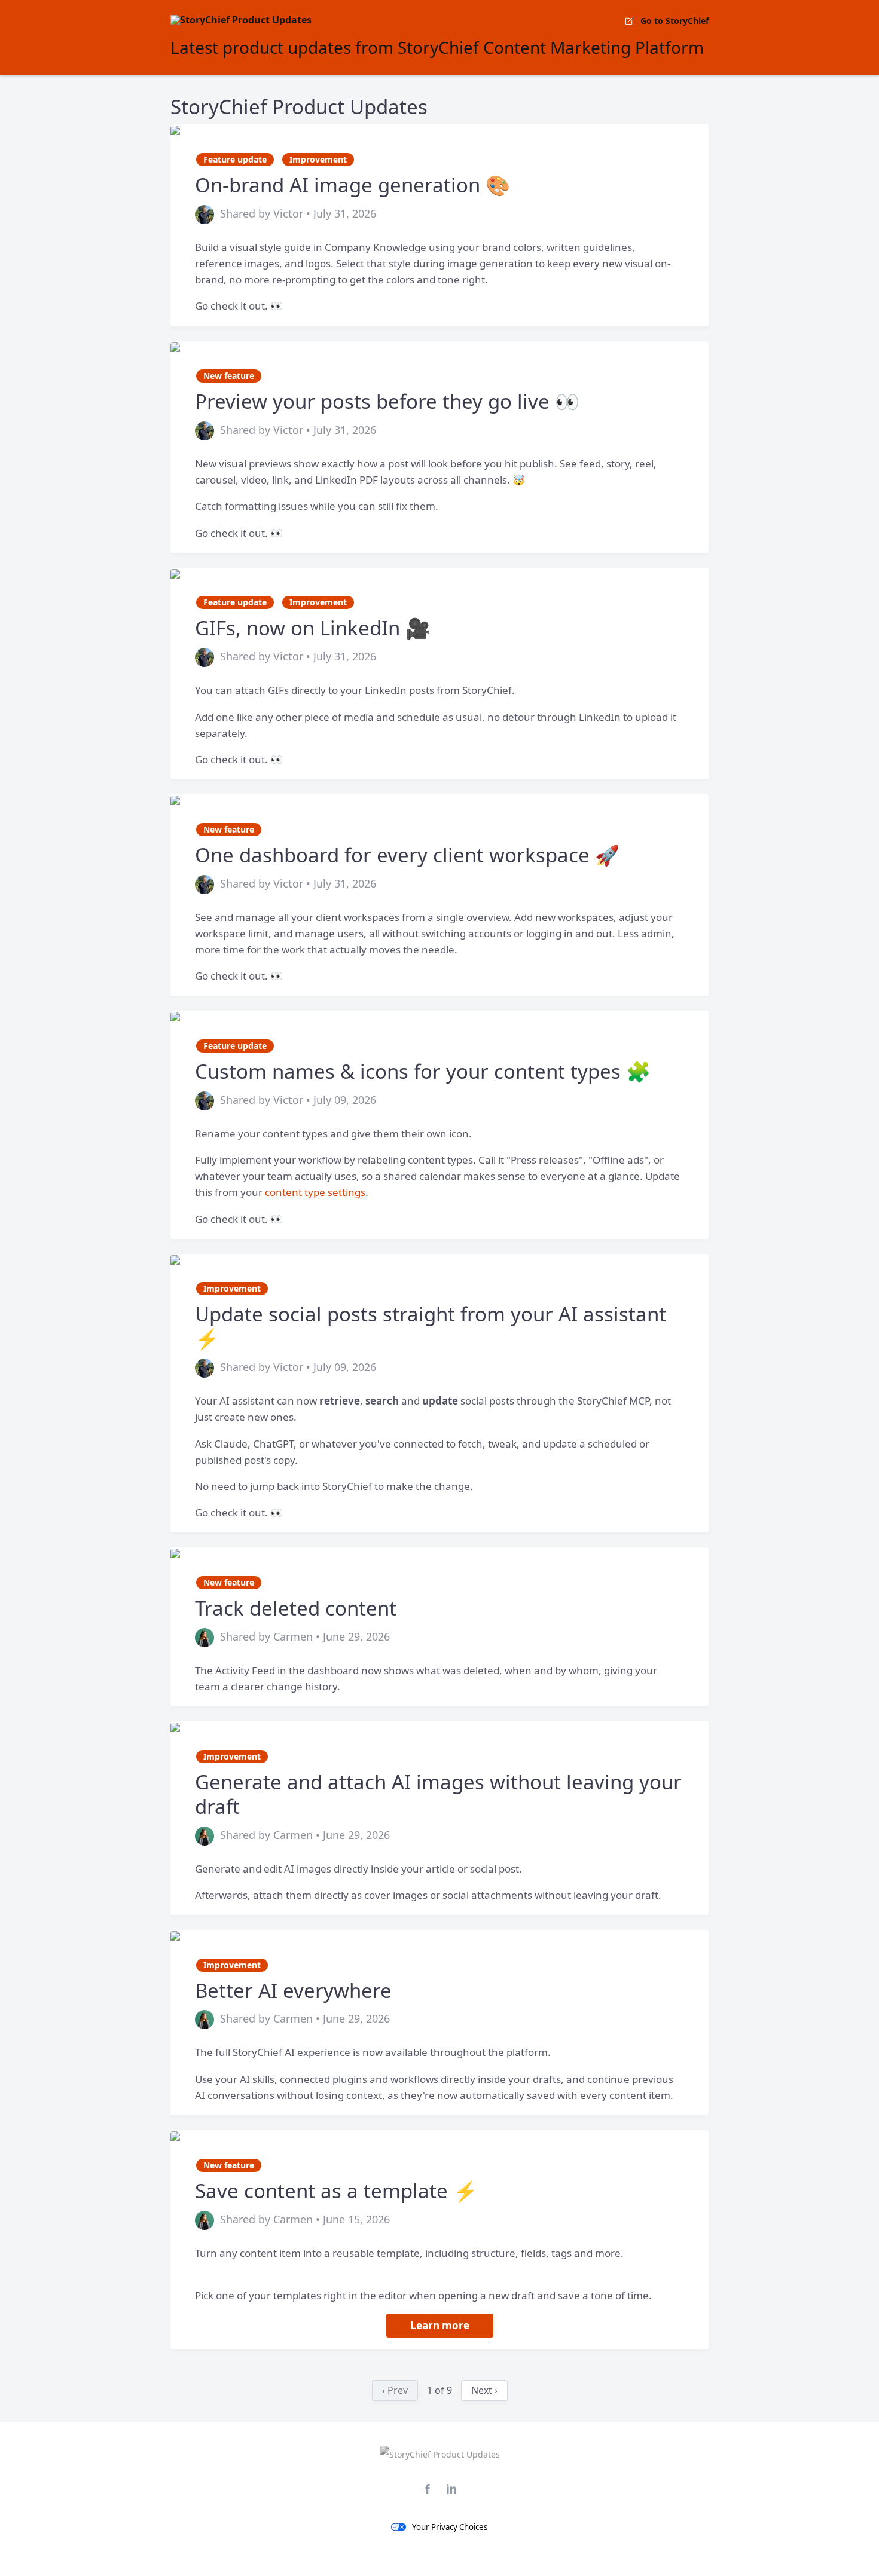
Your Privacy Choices (450, 2527)
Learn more (440, 2325)
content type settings (315, 1192)
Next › (484, 2390)
